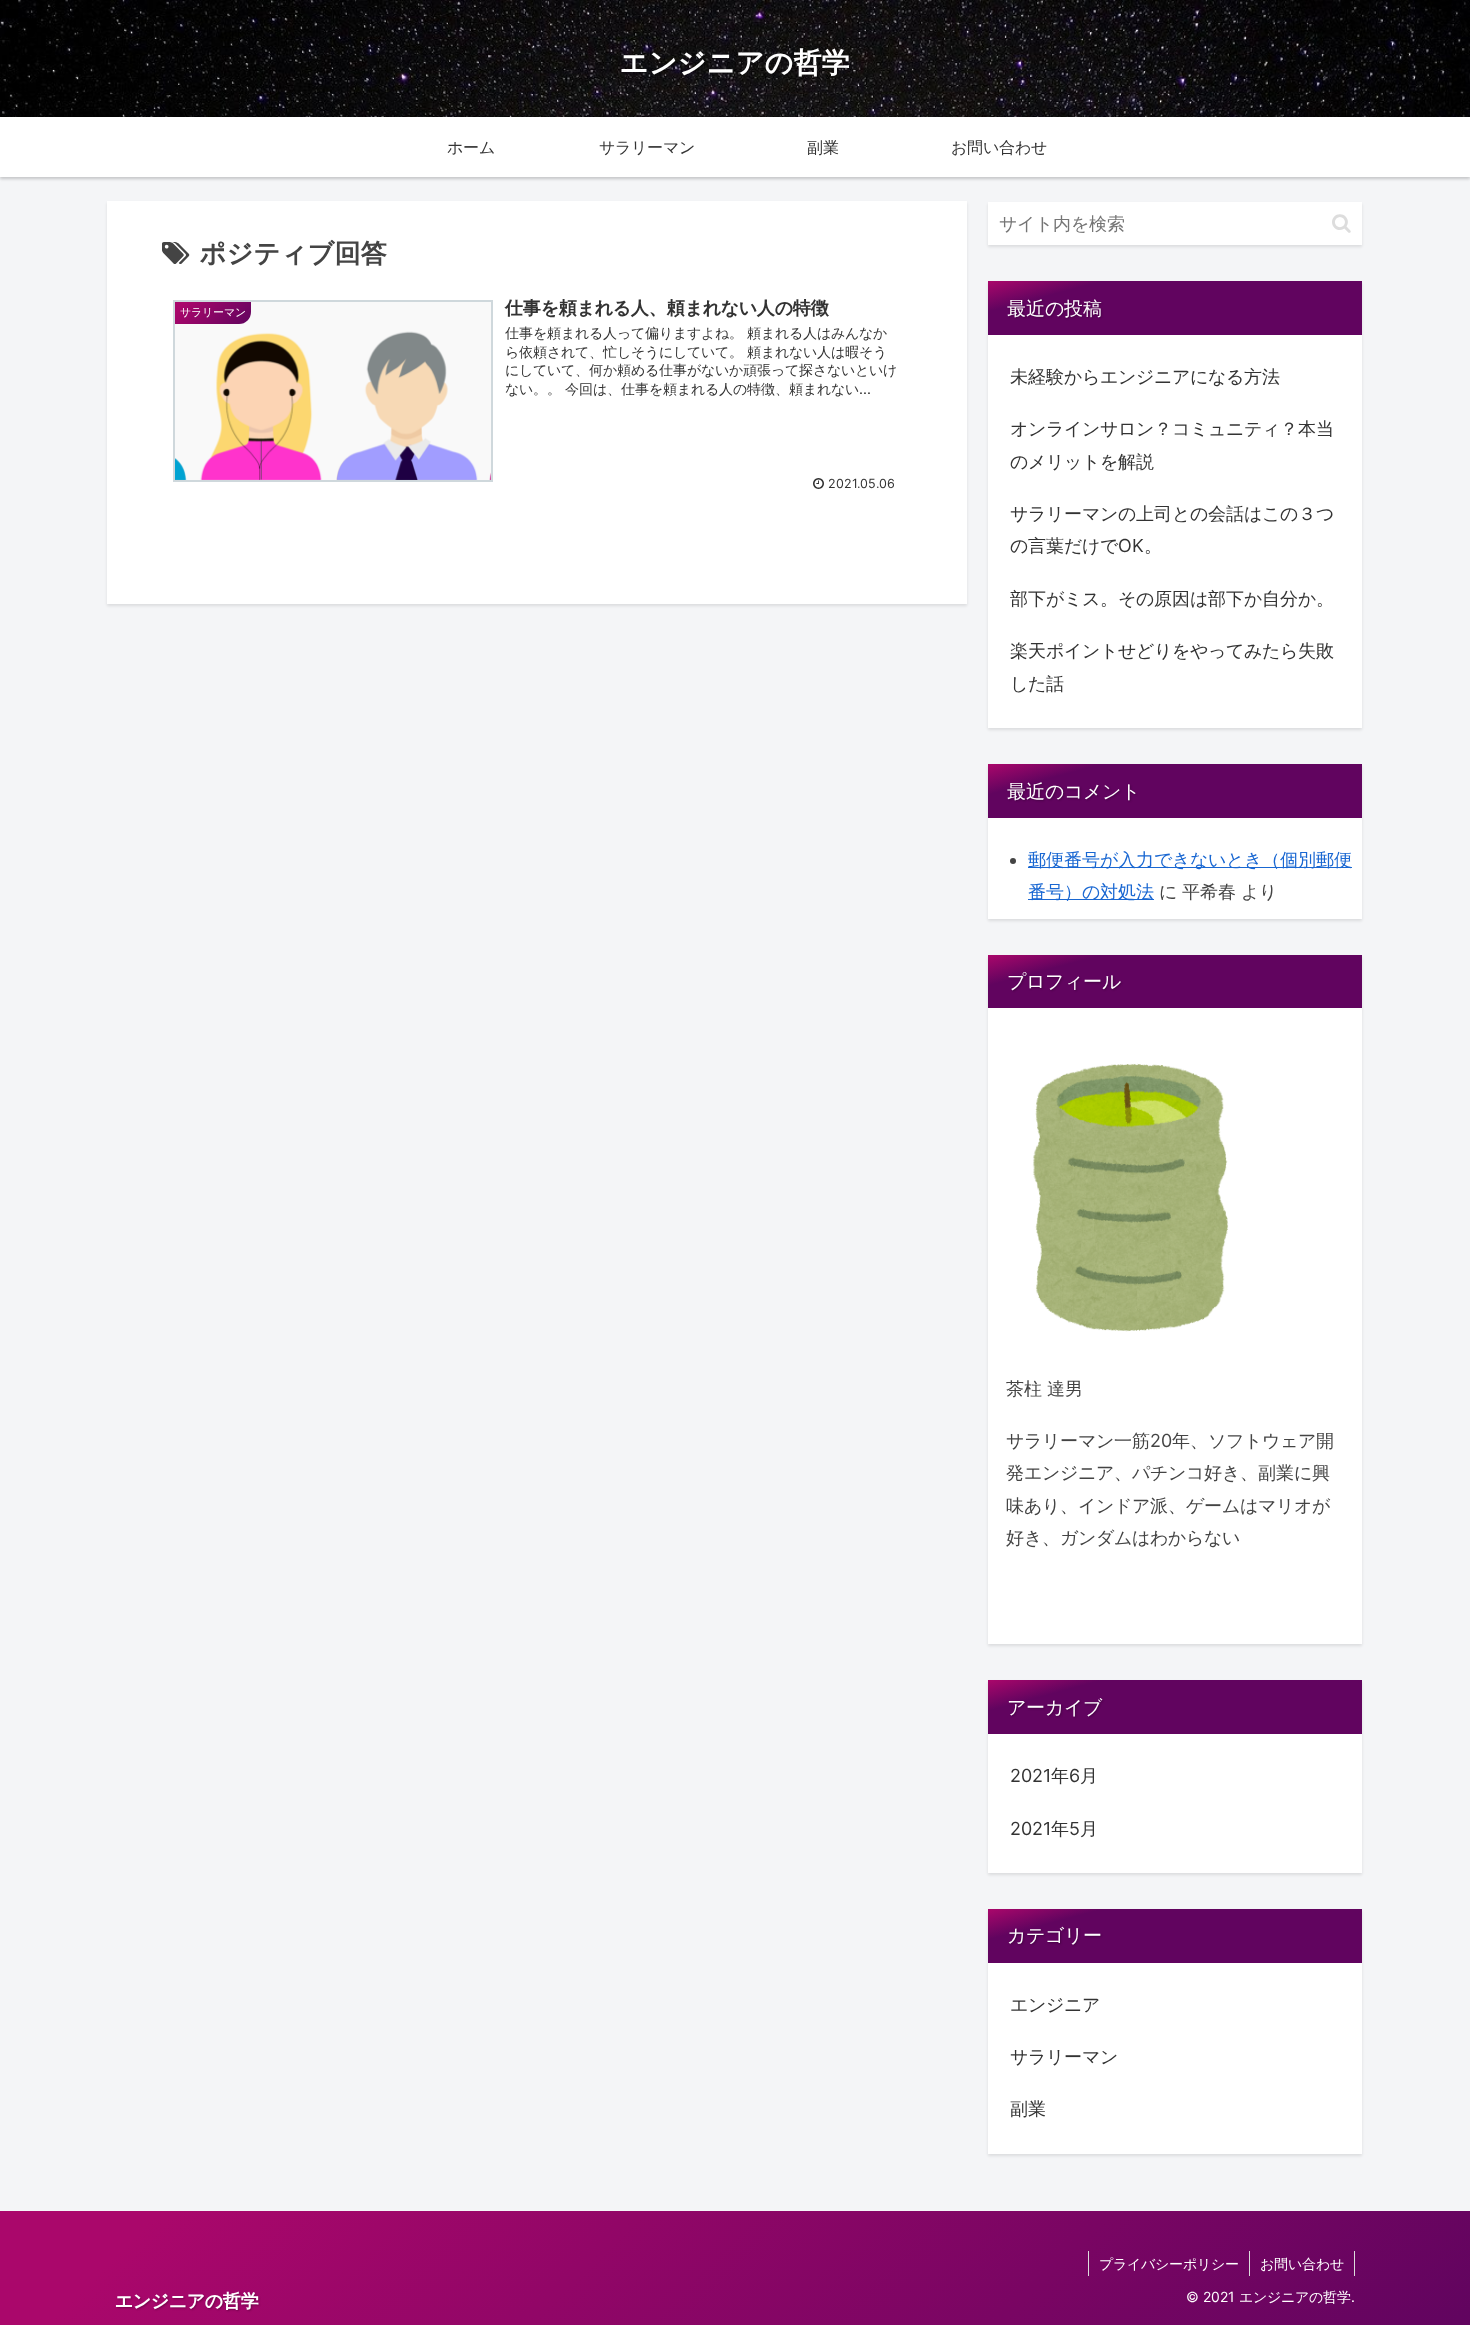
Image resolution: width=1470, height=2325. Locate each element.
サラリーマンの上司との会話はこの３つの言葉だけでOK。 (1172, 529)
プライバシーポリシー (1169, 2263)
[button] (1341, 223)
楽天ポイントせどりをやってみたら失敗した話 (1172, 666)
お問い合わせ (1302, 2263)
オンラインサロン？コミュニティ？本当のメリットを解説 (1172, 444)
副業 (1028, 2108)
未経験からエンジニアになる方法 (1145, 376)
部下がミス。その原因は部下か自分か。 (1172, 598)
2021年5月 (1054, 1828)
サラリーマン (1064, 2056)
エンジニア (1055, 2004)
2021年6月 (1054, 1775)
